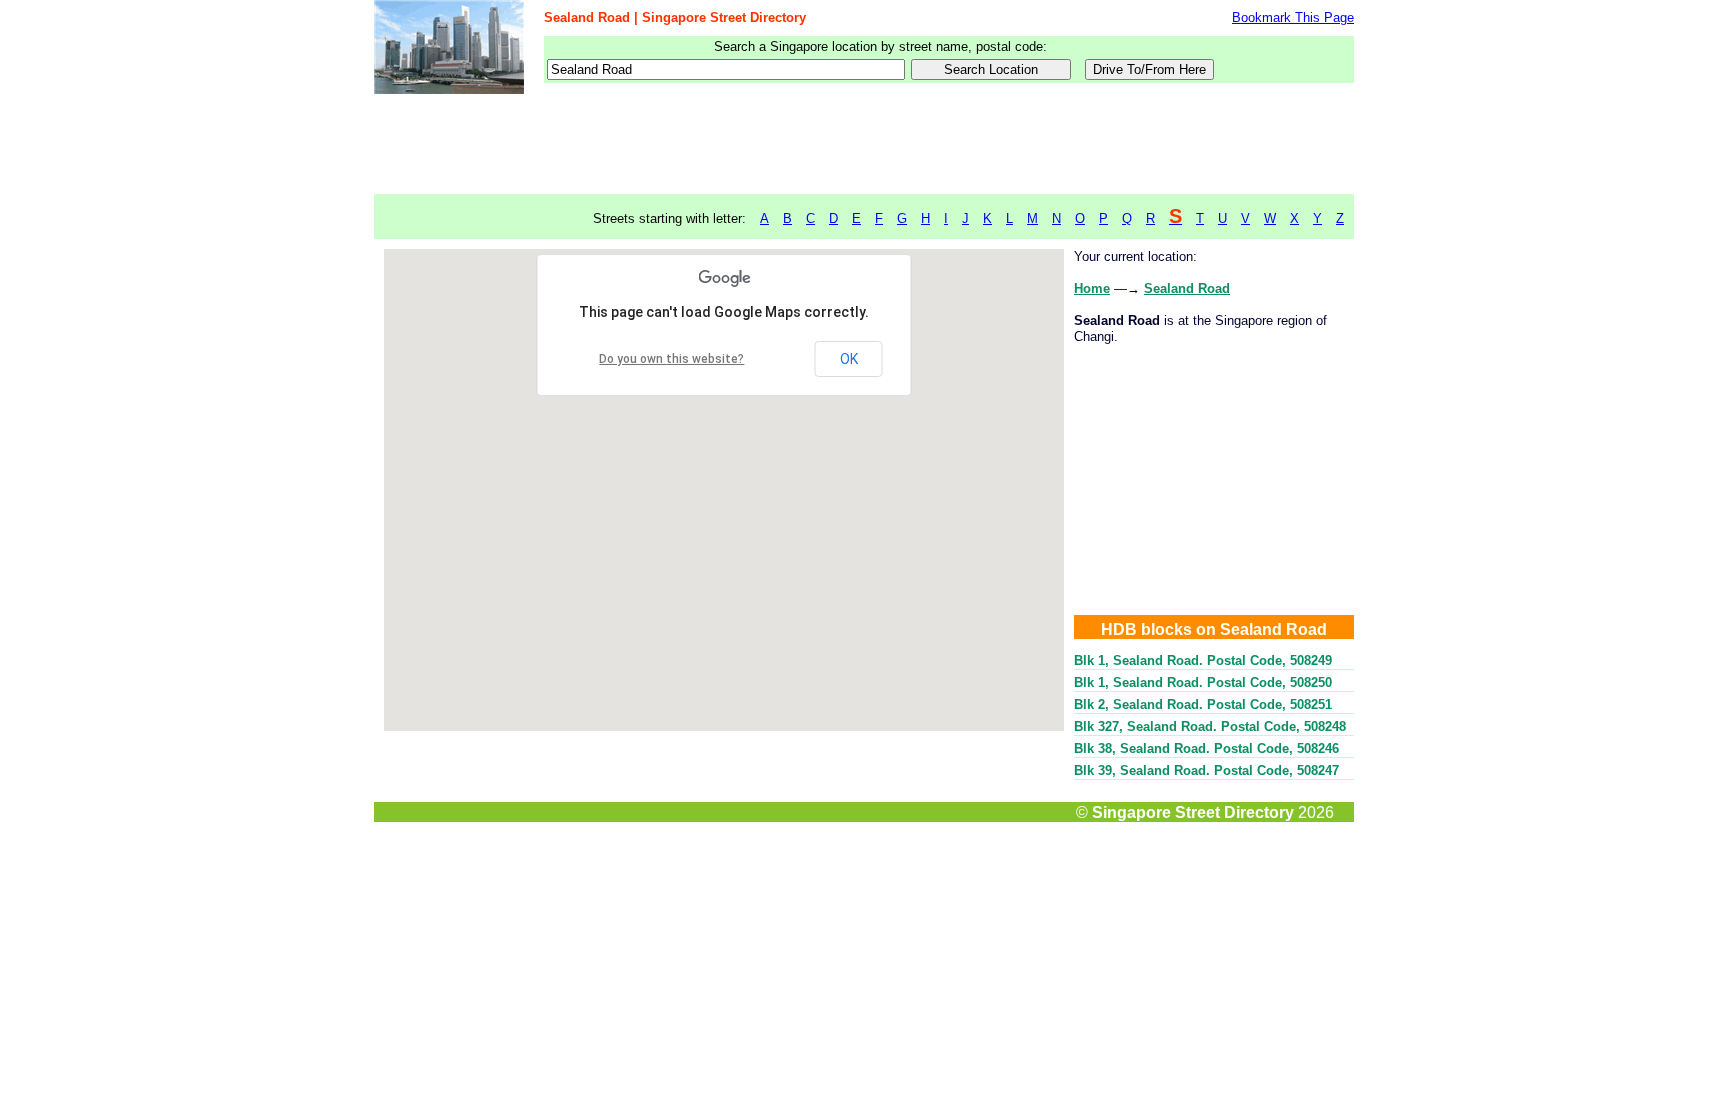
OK (849, 359)
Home (1092, 288)
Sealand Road (1187, 288)
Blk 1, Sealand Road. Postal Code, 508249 (1203, 660)
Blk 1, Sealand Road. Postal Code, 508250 (1203, 682)
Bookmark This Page (1293, 17)
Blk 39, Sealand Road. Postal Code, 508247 (1206, 770)
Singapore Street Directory (1193, 812)
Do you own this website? (671, 359)
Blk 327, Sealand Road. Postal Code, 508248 (1210, 726)
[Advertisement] (864, 145)
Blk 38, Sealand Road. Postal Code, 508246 (1206, 748)
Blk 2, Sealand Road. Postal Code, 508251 (1203, 704)
